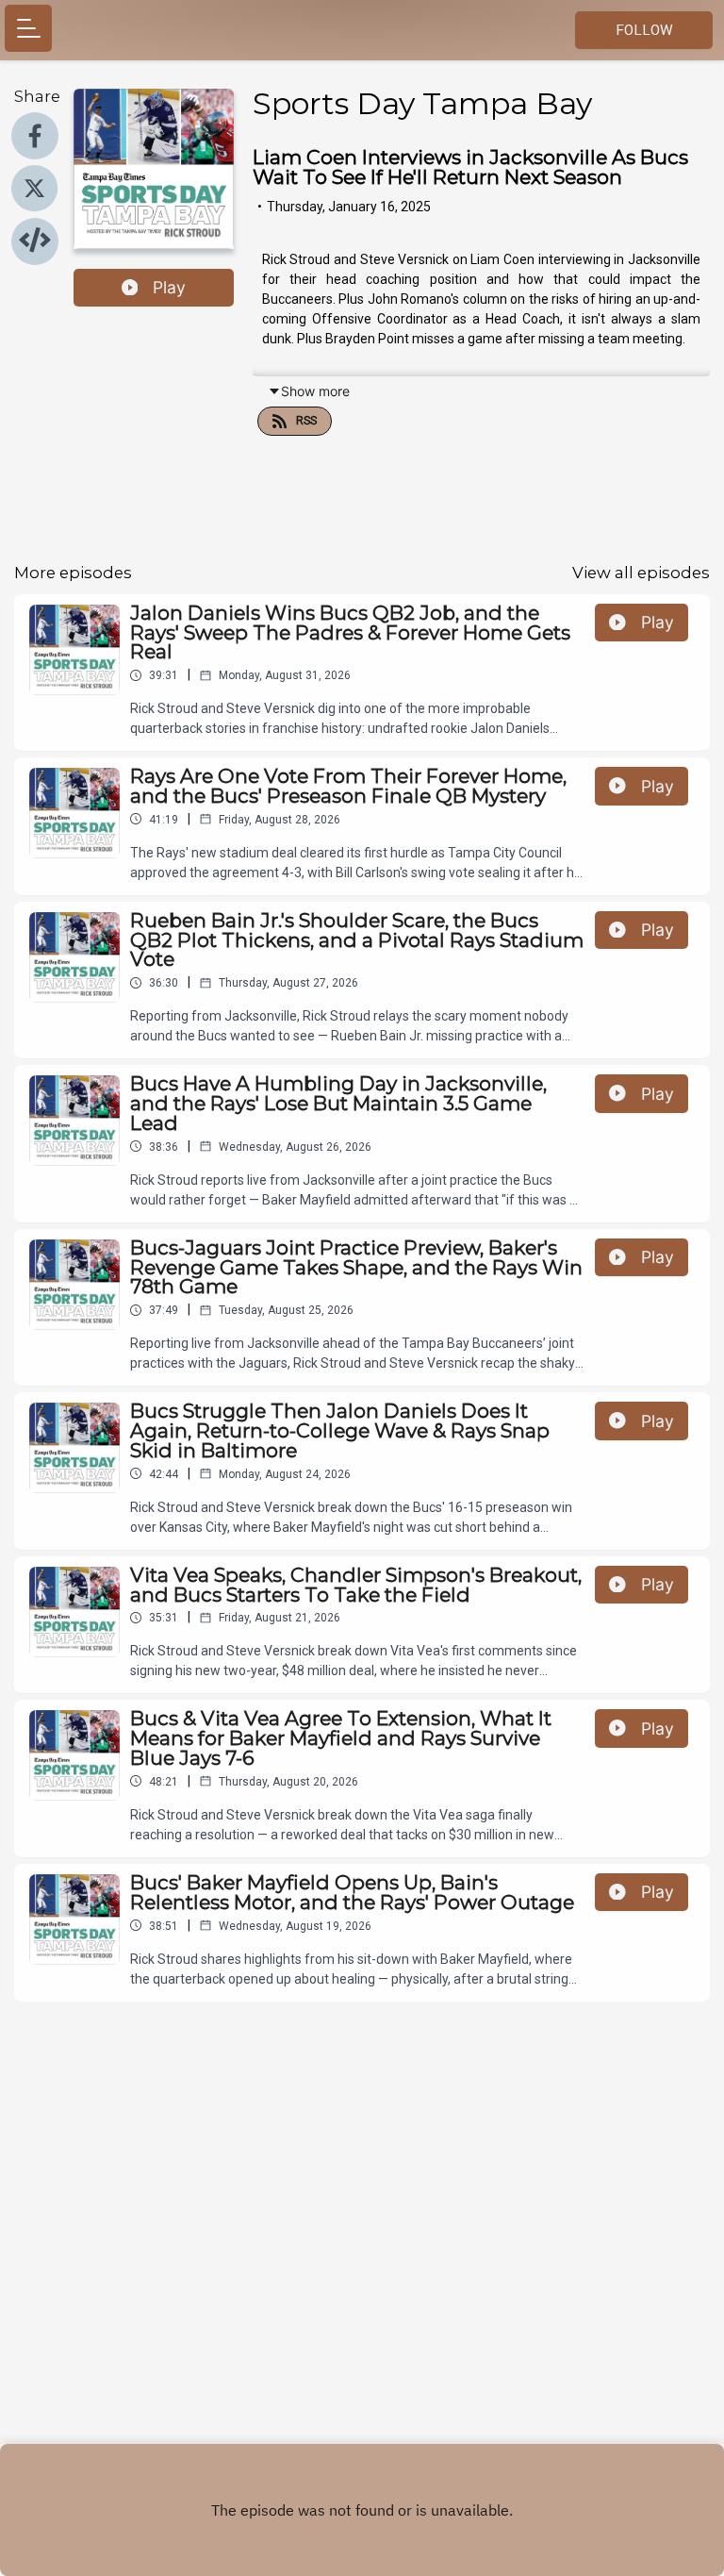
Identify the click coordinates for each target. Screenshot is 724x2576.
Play (169, 287)
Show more (315, 391)
